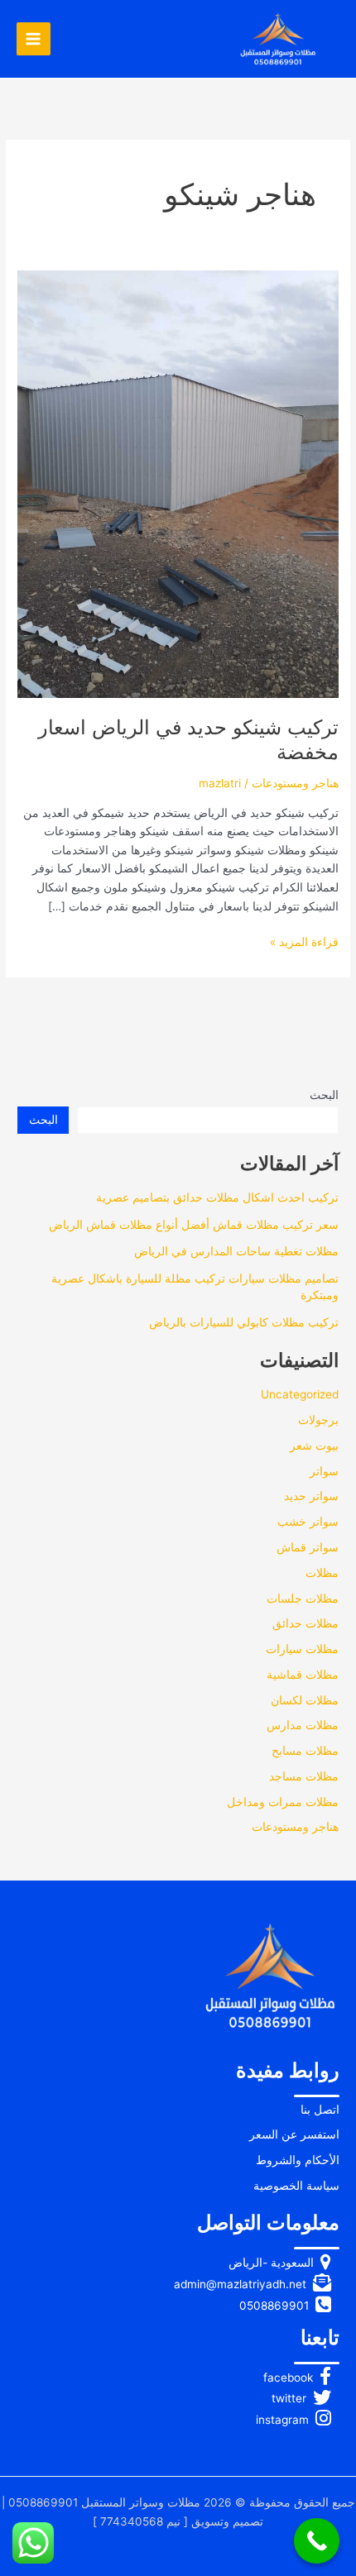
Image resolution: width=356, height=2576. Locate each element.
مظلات (322, 1573)
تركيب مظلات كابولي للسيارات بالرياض (244, 1322)
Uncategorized (300, 1394)
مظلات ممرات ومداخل (283, 1802)
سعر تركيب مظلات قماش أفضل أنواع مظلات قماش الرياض (194, 1225)
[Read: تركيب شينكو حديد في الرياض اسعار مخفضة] (178, 483)
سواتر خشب (308, 1522)
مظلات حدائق (305, 1623)
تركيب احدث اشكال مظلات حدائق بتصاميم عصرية (217, 1197)
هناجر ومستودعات (295, 783)
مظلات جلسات (303, 1599)
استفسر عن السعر (294, 2134)
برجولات (318, 1420)
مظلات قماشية (303, 1675)
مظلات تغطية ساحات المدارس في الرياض (236, 1251)
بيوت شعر (314, 1446)
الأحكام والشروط (298, 2160)
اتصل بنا (320, 2110)
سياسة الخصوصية (296, 2186)
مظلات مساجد (304, 1776)
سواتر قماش (308, 1547)
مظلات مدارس (303, 1725)
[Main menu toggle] (34, 39)
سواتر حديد (311, 1496)
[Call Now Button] (317, 2541)
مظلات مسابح (305, 1751)
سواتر (324, 1471)
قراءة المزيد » (304, 943)
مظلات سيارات (302, 1649)
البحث (324, 1095)
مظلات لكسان (305, 1700)
